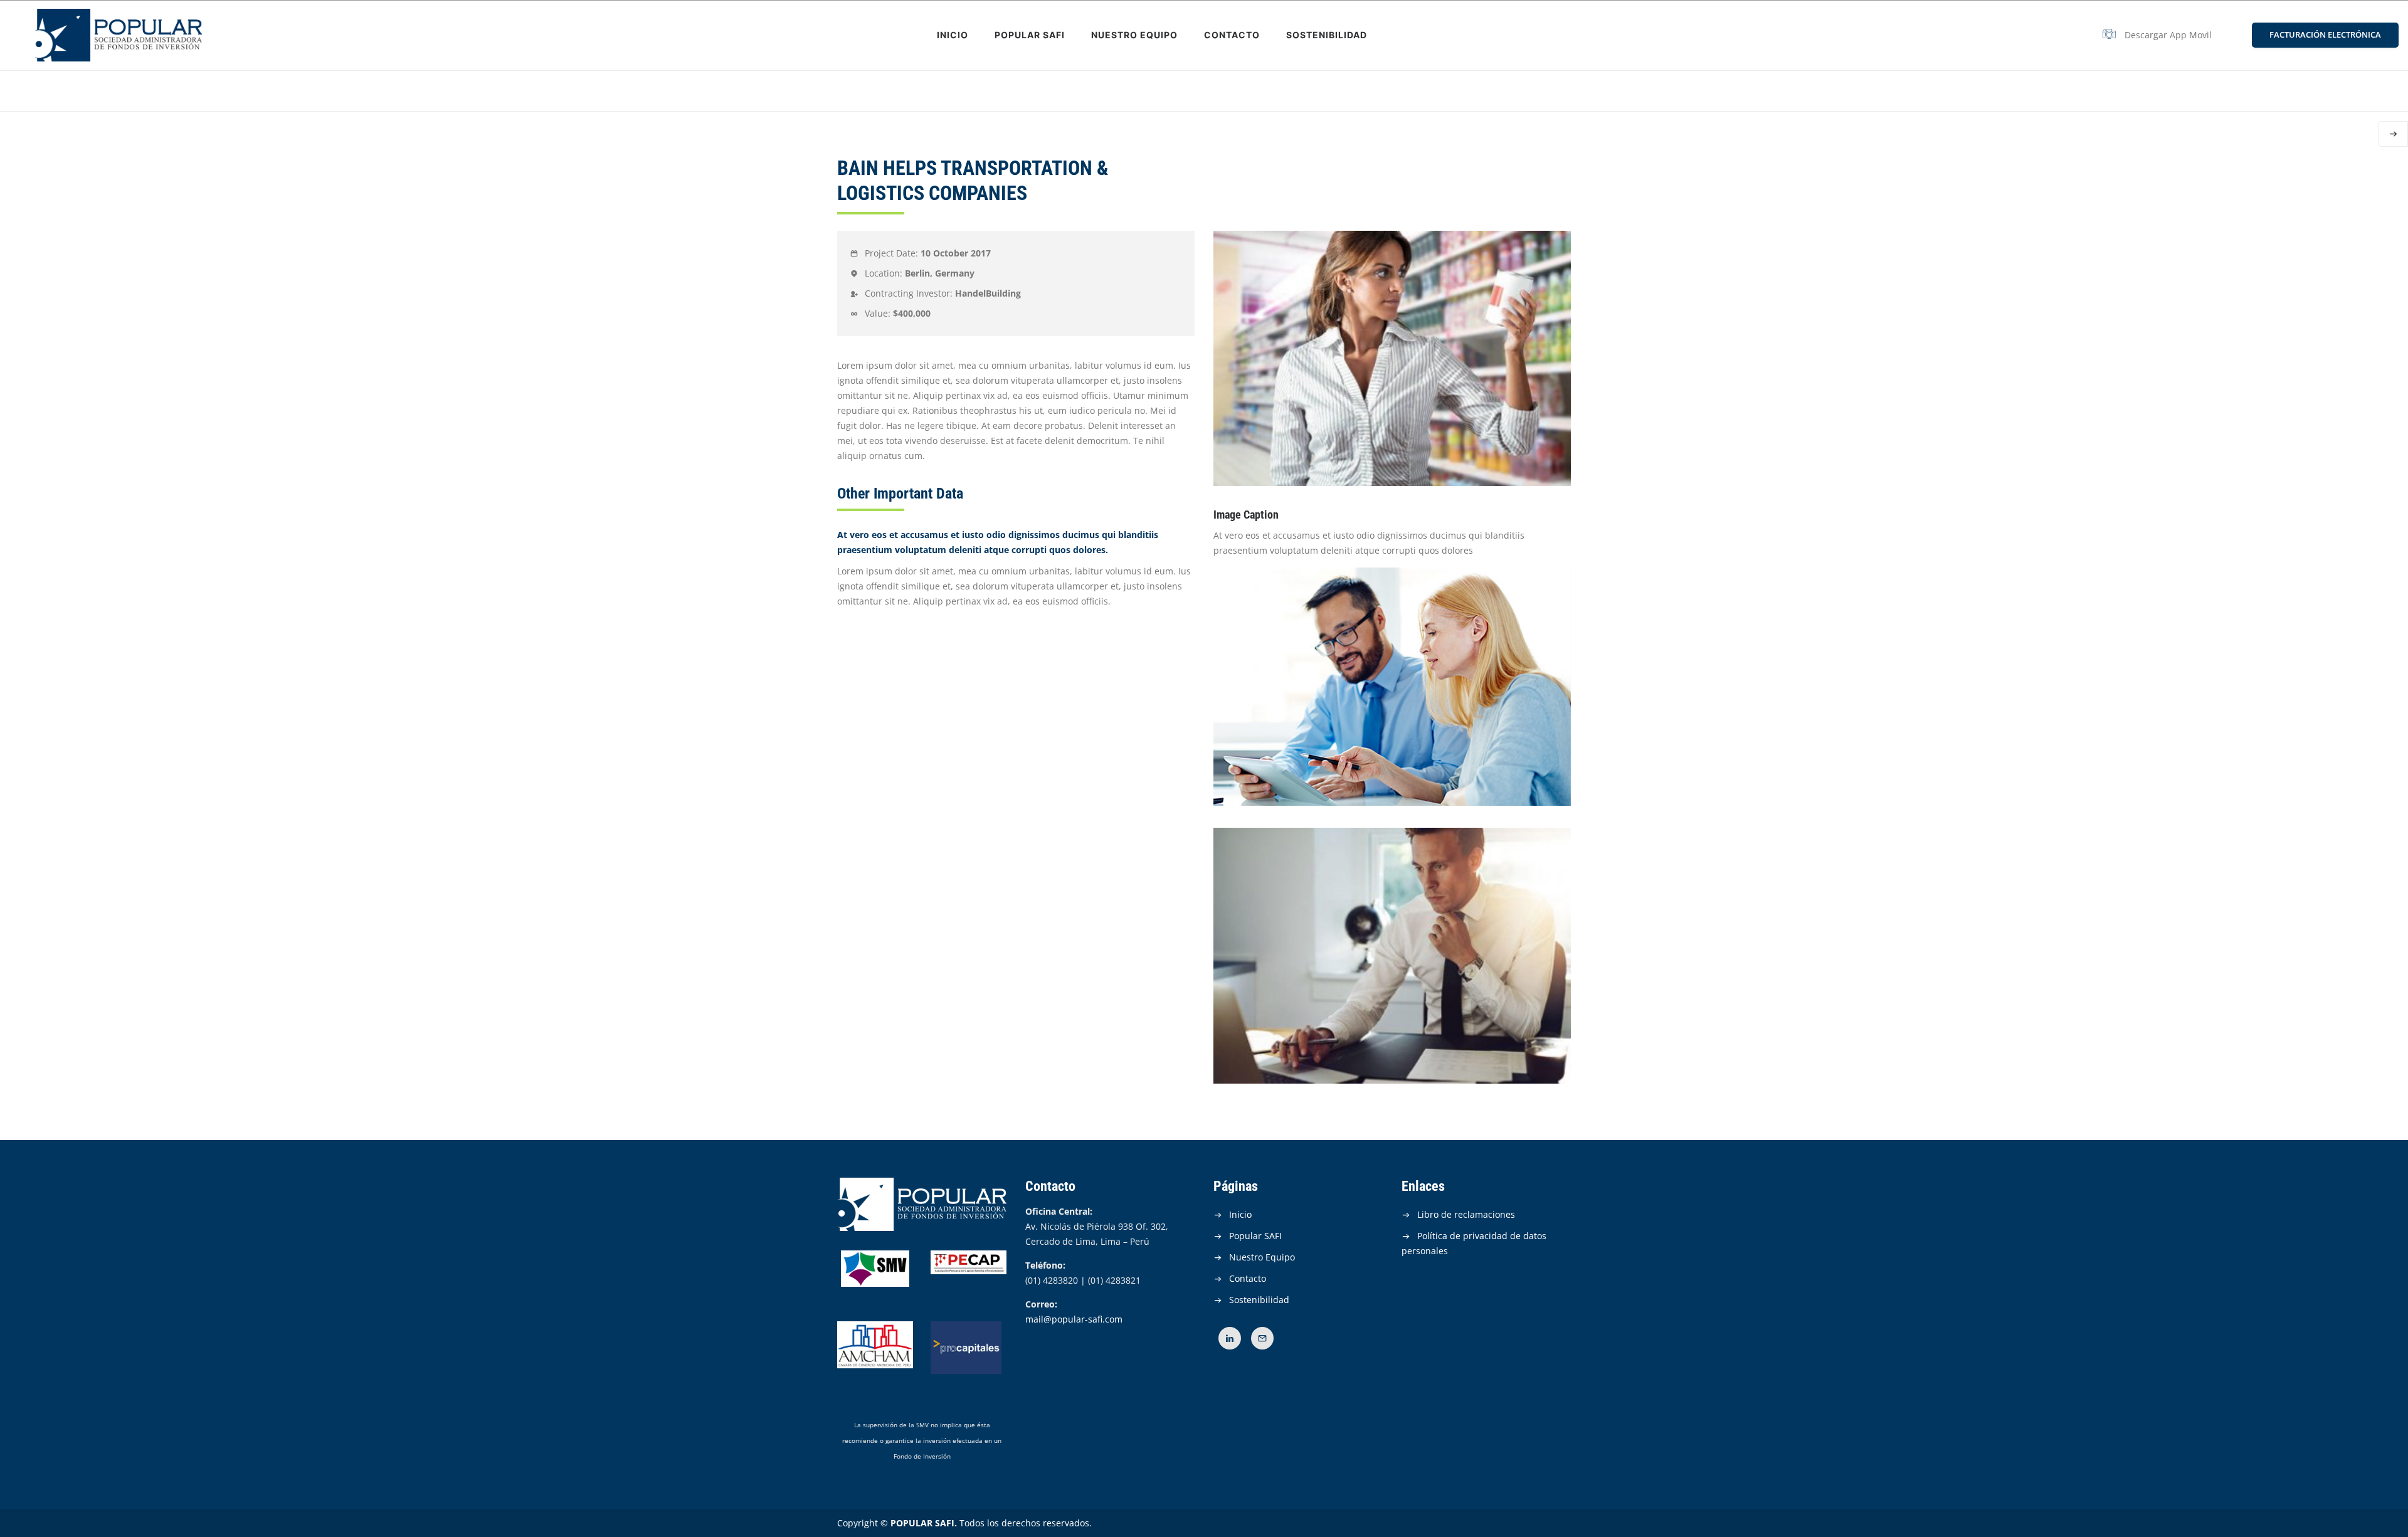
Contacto (1232, 35)
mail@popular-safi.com (1074, 1319)
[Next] (2393, 134)
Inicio (953, 35)
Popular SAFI (1030, 35)
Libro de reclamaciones (1466, 1214)
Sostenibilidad (1327, 35)
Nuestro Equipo (1134, 35)
